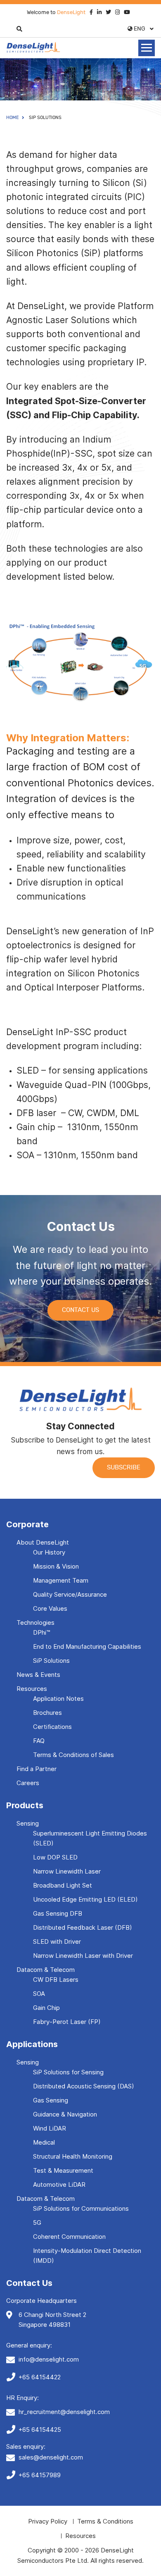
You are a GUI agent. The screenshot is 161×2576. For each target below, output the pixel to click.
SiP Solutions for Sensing (68, 2072)
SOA (39, 1994)
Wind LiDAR (50, 2128)
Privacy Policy (48, 2521)
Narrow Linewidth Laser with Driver (83, 1956)
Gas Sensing (51, 2100)
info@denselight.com (49, 2359)
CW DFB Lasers (56, 1980)
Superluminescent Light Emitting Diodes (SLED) (90, 1838)
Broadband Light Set (63, 1885)
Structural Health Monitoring (73, 2156)
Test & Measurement (63, 2170)
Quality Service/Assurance (70, 1594)
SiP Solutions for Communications (81, 2208)
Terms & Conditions (105, 2521)
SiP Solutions (51, 1661)
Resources (32, 1689)
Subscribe (124, 1468)
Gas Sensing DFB (58, 1913)
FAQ (39, 1741)
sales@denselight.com (51, 2457)
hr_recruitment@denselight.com (64, 2412)
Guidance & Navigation (65, 2114)
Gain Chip (46, 2008)
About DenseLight (43, 1542)
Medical (44, 2142)
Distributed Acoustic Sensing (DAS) (84, 2086)
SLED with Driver (57, 1942)
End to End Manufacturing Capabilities (87, 1646)
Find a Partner (37, 1769)
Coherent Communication (69, 2237)
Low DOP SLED (55, 1857)
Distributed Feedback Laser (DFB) (83, 1927)
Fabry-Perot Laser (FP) (67, 2022)
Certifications (52, 1727)
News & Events (38, 1675)
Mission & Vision (56, 1566)
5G (37, 2222)
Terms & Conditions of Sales (73, 1755)
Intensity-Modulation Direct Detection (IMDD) (87, 2256)
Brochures (47, 1713)
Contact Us (80, 1310)
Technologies (36, 1622)
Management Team (61, 1580)
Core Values (50, 1608)
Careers (28, 1783)
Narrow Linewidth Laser (67, 1871)
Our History (49, 1552)
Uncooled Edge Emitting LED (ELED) (85, 1899)
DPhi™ (41, 1632)
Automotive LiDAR (59, 2184)
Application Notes (58, 1699)
